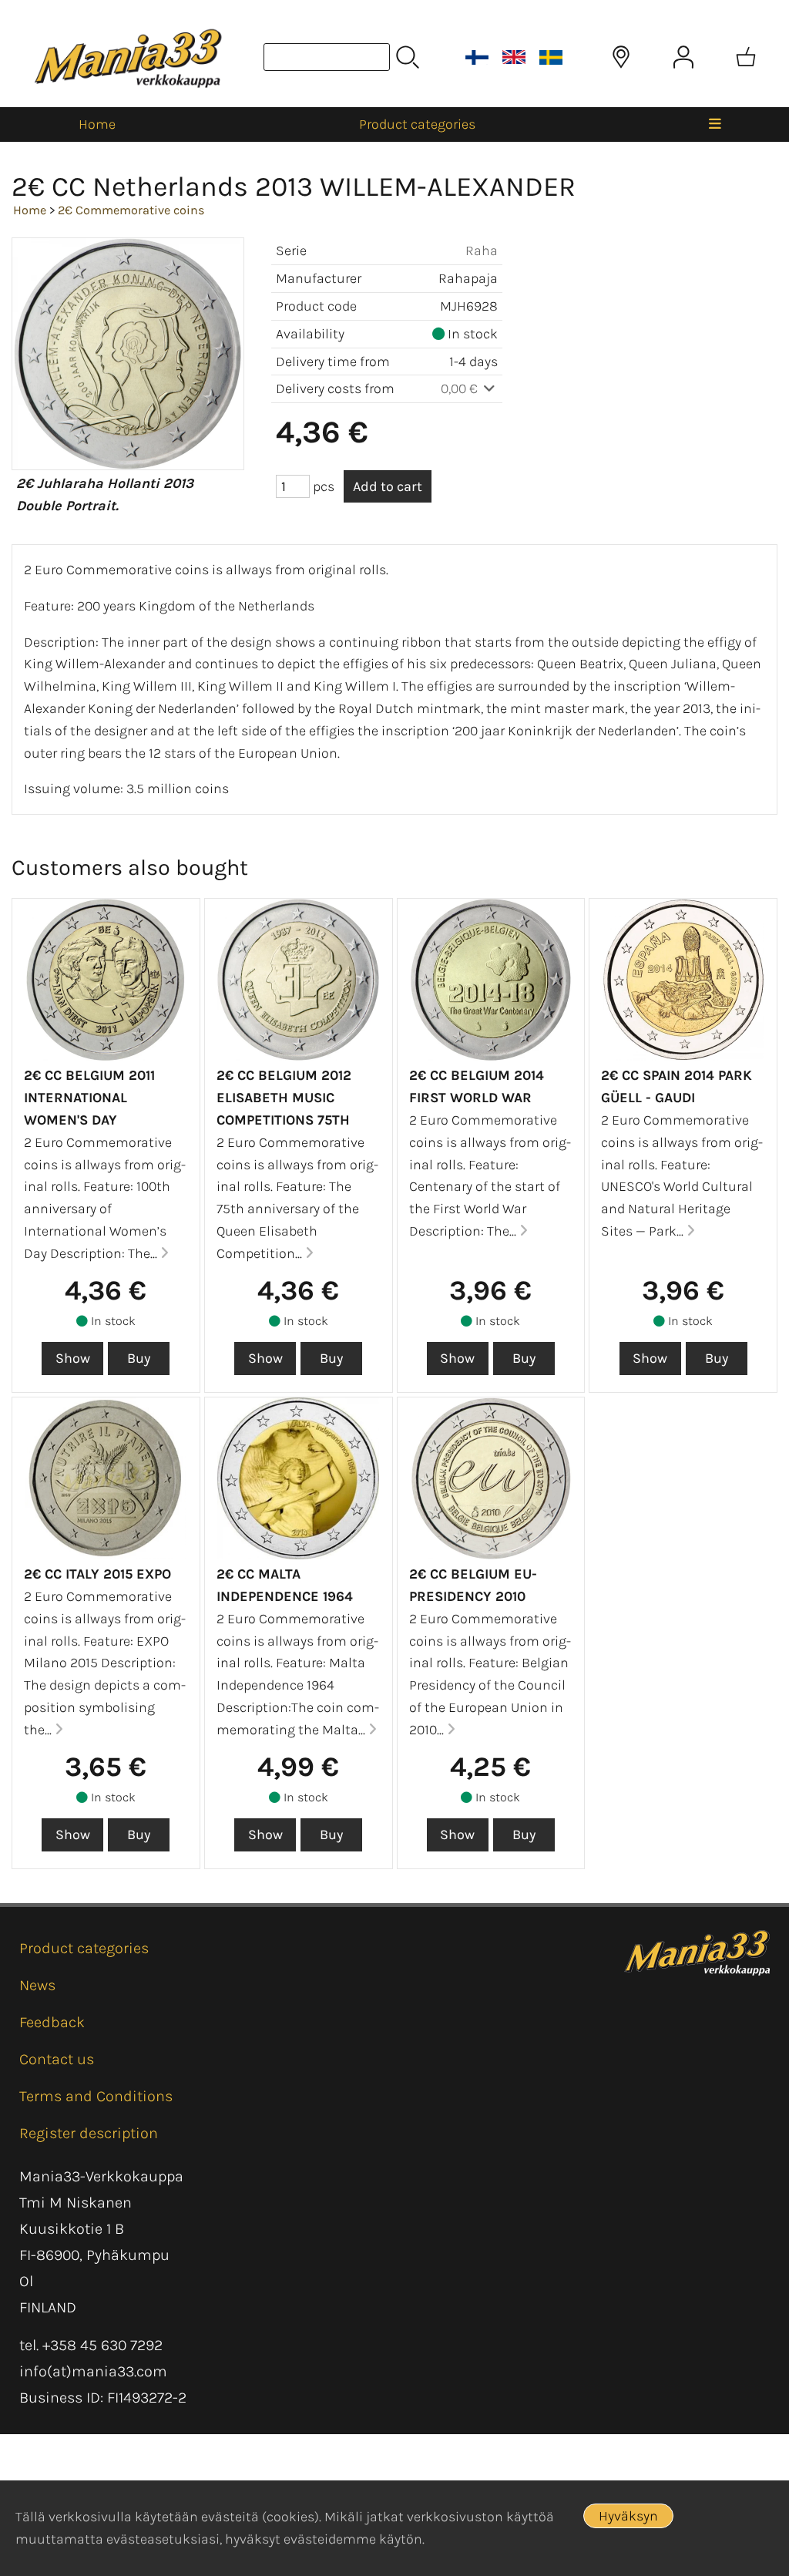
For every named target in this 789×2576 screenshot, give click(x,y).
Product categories (417, 124)
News (37, 1985)
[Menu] (715, 124)
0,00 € (461, 388)
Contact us (57, 2059)
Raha (482, 251)
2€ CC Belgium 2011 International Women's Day (89, 1098)
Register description (89, 2133)
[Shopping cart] (746, 57)
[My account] (683, 57)
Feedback (52, 2022)
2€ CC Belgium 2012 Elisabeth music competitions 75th (284, 1098)
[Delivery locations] (621, 57)
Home (97, 124)
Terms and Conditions (96, 2096)
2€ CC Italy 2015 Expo (97, 1574)
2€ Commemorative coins (131, 210)
